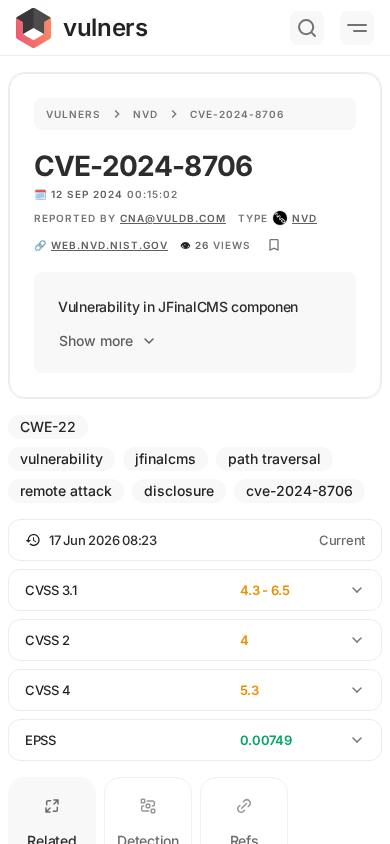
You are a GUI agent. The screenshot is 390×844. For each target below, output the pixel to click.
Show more (96, 340)
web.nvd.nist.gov (109, 245)
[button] (195, 540)
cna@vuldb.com (173, 218)
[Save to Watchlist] (274, 245)
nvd (304, 218)
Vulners (73, 114)
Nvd (145, 114)
